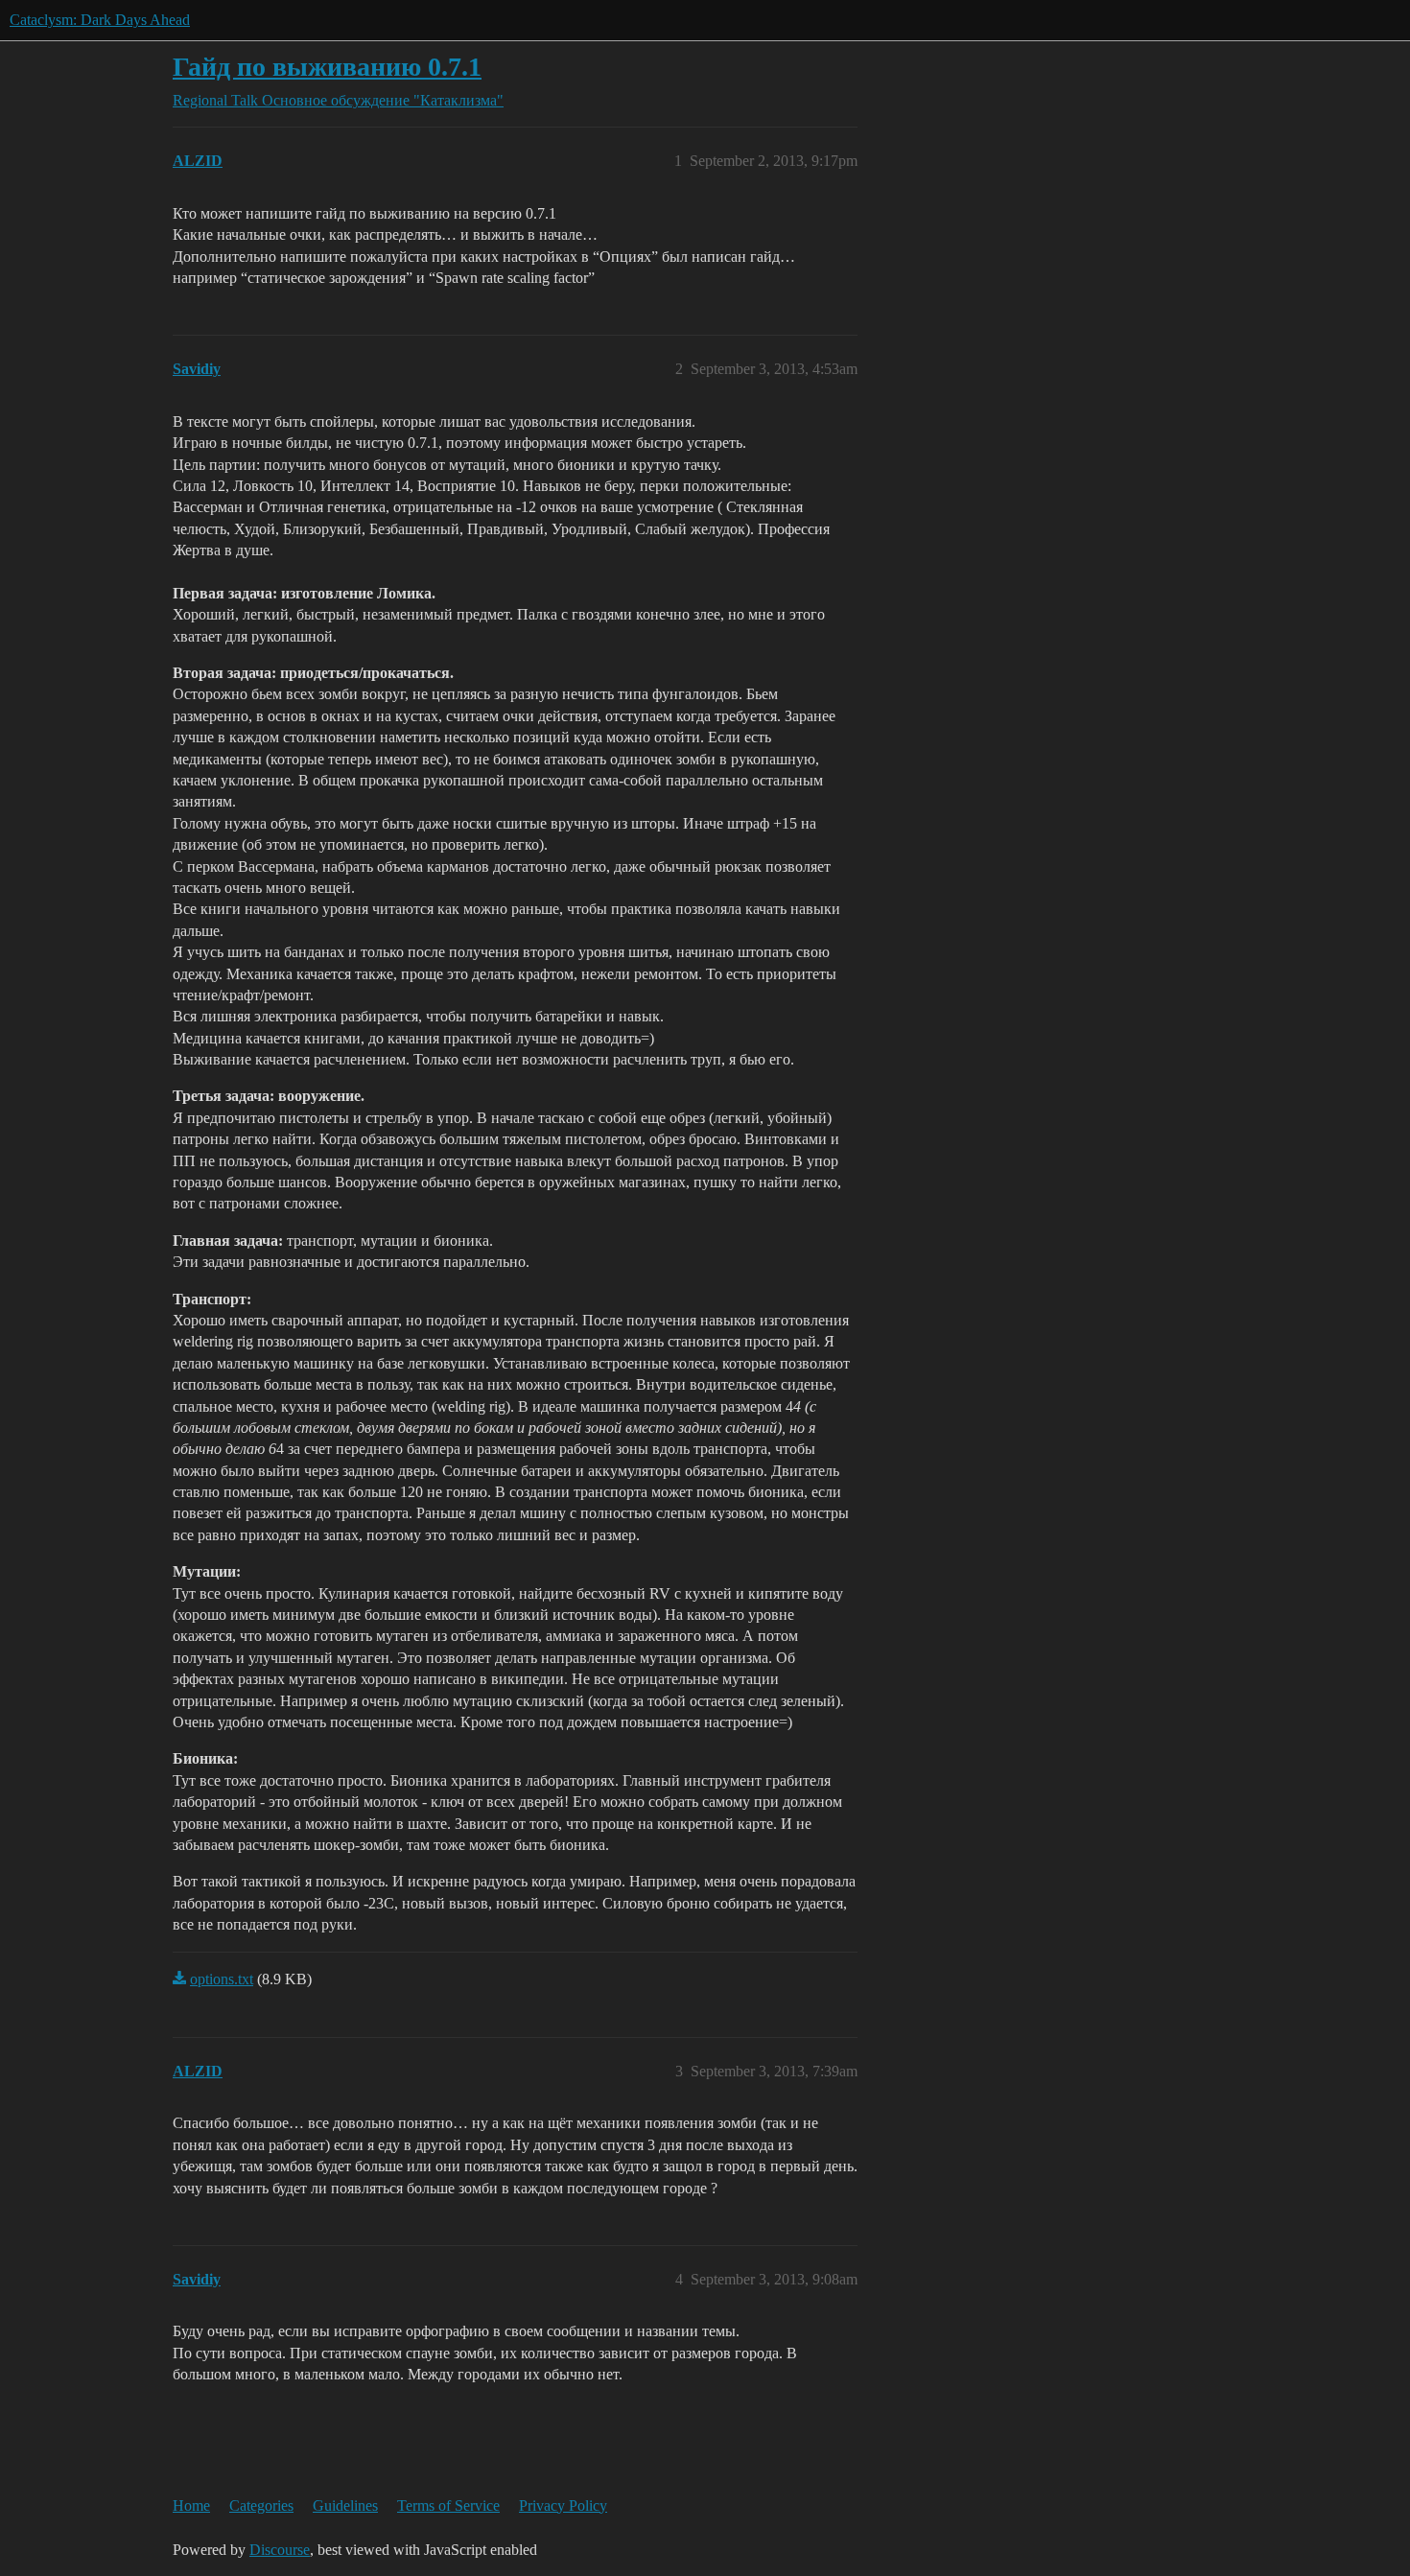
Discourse (280, 2550)
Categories (261, 2506)
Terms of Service (448, 2506)
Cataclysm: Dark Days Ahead (100, 20)
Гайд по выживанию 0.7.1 (327, 67)
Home (191, 2506)
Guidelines (345, 2506)
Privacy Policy (563, 2506)
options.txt (222, 1979)
